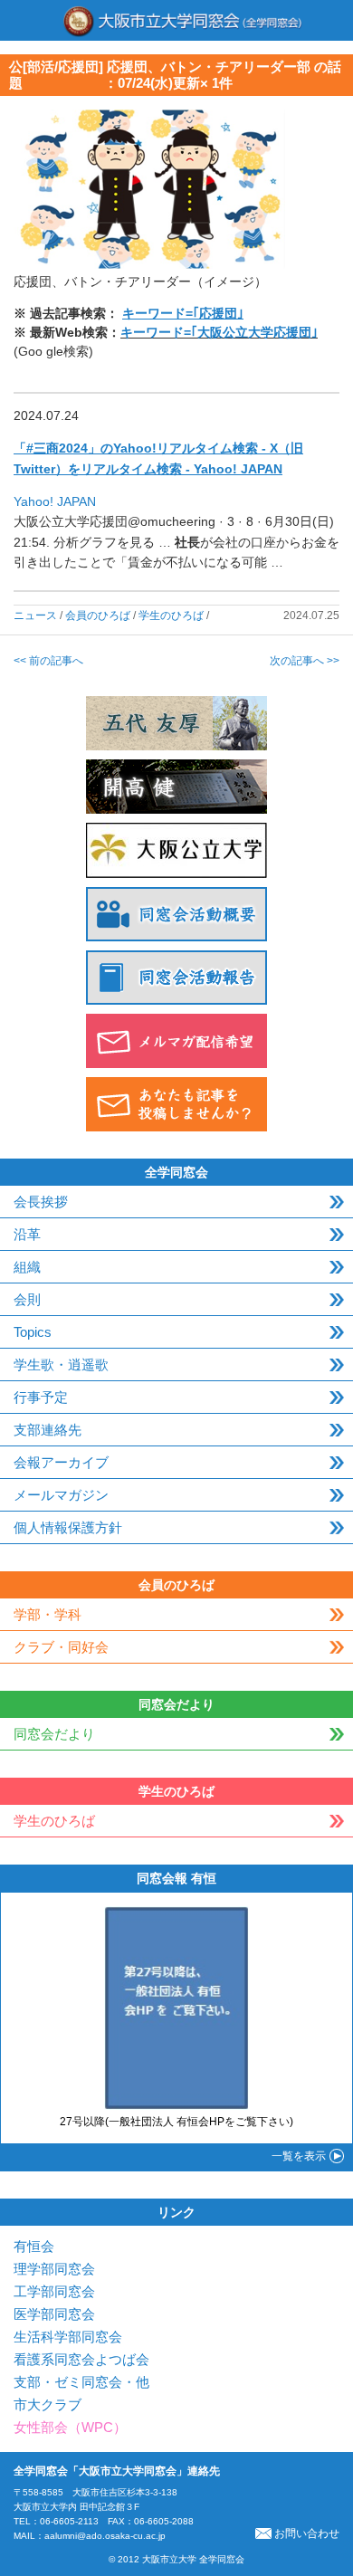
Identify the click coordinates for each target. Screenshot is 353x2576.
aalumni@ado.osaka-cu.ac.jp (105, 2536)
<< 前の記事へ (48, 661)
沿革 (27, 1234)
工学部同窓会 (54, 2291)
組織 (27, 1267)
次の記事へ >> (305, 661)
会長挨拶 (41, 1202)
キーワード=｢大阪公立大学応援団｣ (219, 332)
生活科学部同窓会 (68, 2337)
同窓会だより (54, 1734)
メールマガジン (61, 1495)
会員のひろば (98, 615)
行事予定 (41, 1397)
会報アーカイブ (61, 1462)
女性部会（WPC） (70, 2427)
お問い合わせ (307, 2533)
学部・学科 (48, 1614)
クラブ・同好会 (61, 1647)
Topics (33, 1332)
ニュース (35, 615)
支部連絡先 (48, 1430)
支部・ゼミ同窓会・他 (81, 2382)
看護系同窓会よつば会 (81, 2359)
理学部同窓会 (54, 2269)
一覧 (299, 2156)
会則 (27, 1299)
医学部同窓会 (54, 2314)
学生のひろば (171, 615)
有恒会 (34, 2246)
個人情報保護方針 (68, 1527)
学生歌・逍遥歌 (61, 1364)
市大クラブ (48, 2404)
